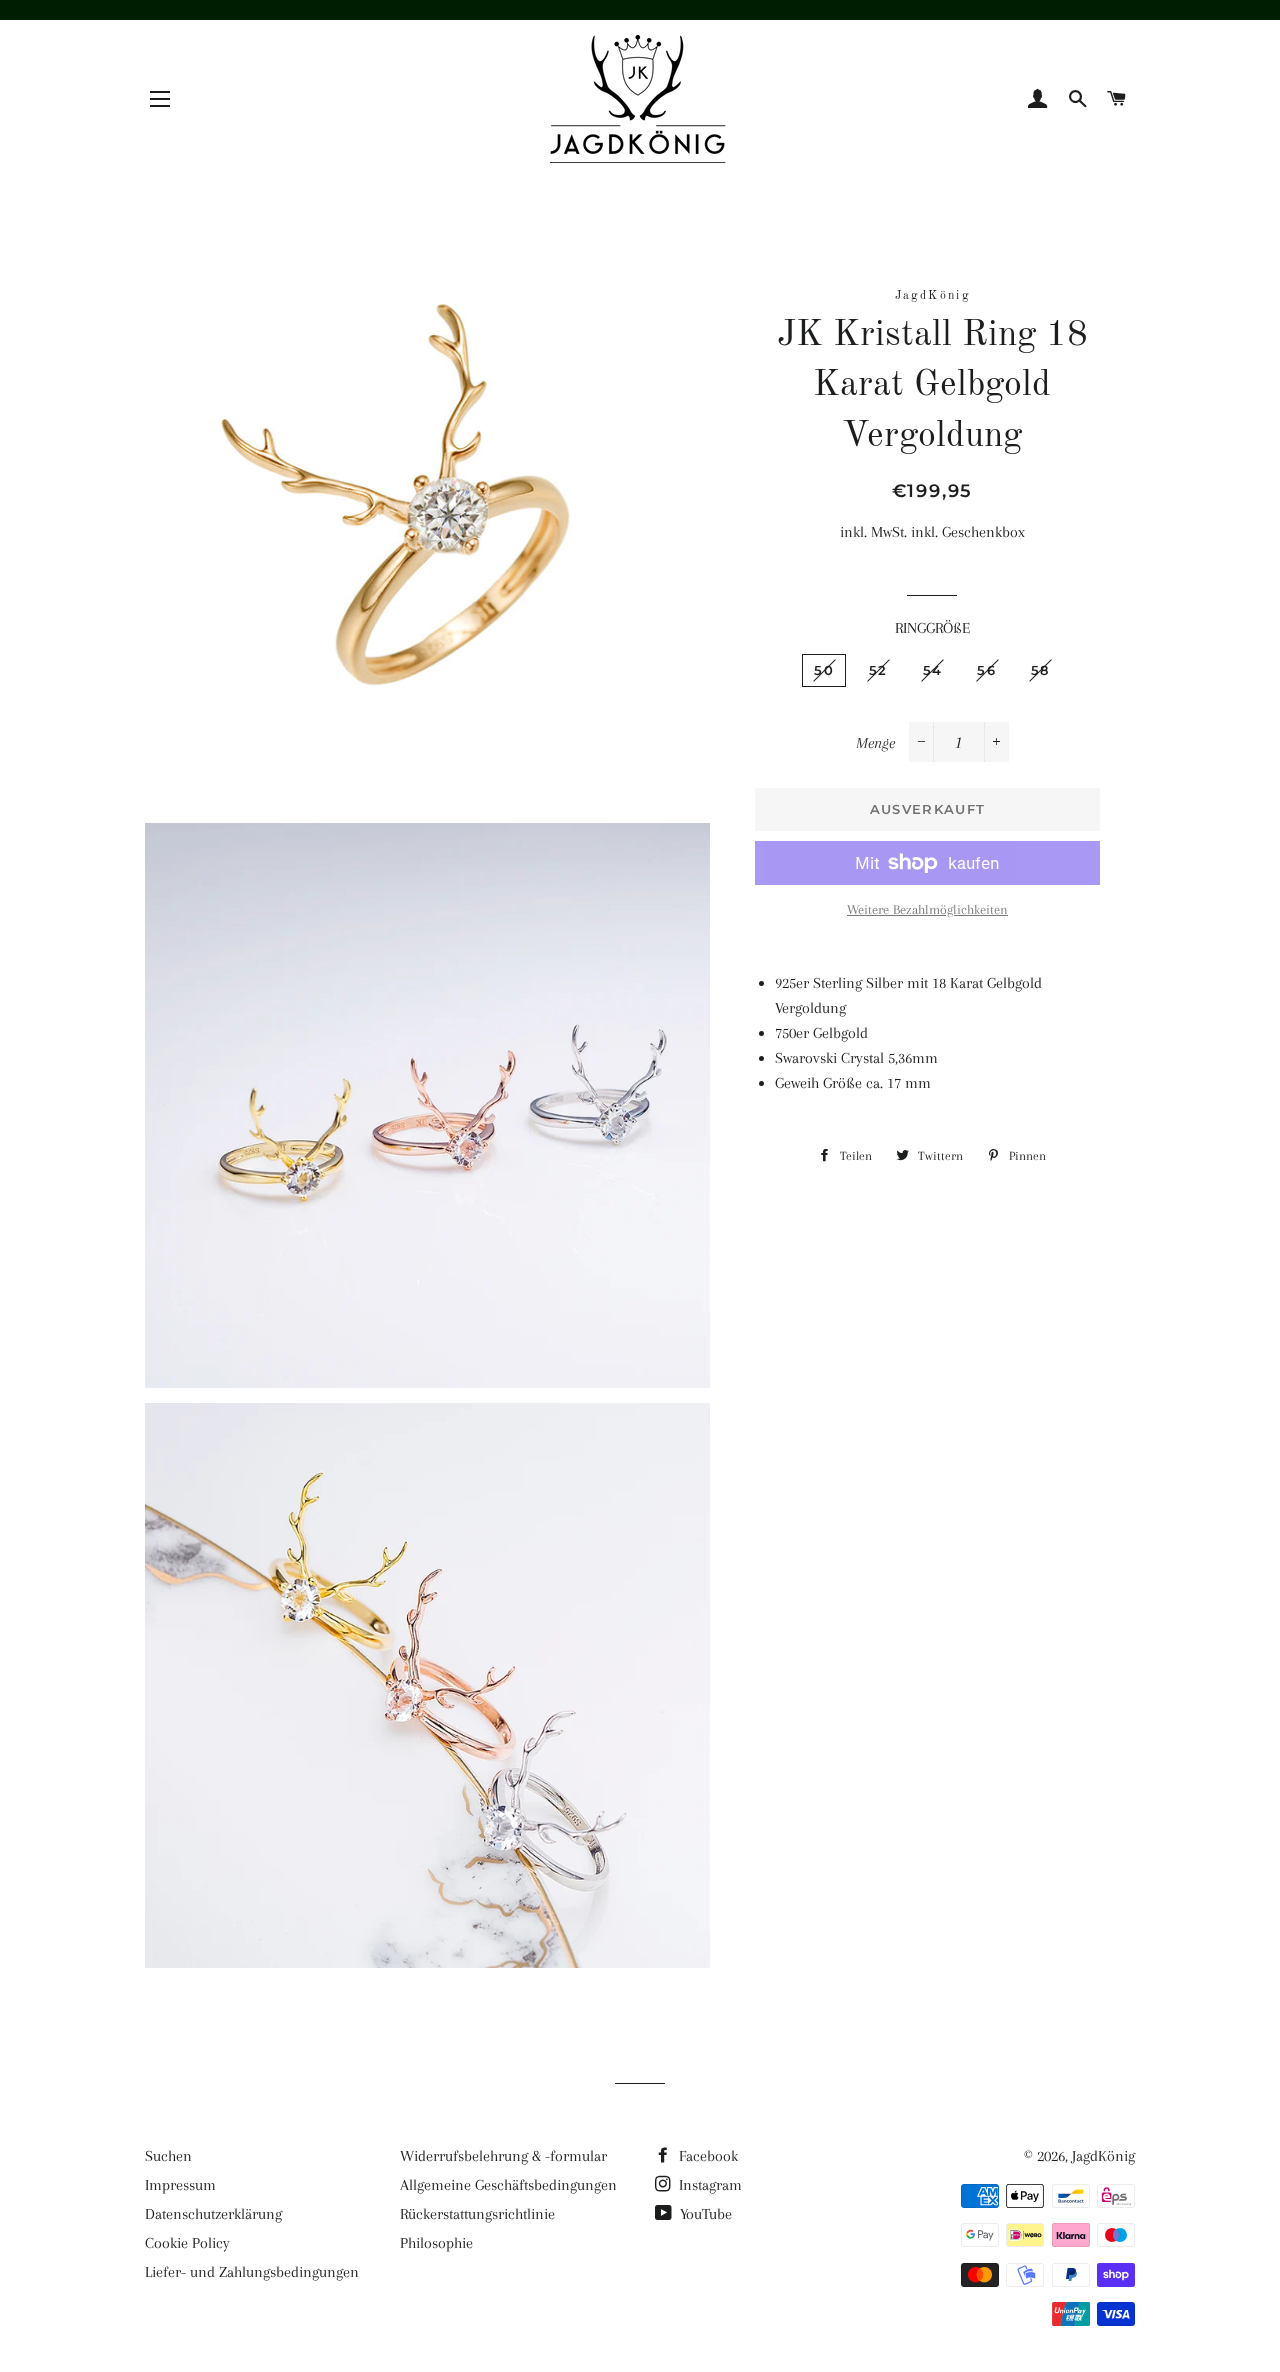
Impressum (180, 2185)
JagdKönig (1103, 2156)
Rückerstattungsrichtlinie (477, 2214)
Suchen (168, 2156)
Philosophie (436, 2243)
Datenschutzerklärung (213, 2214)
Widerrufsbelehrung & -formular (503, 2156)
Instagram (708, 2185)
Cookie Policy (187, 2243)
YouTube (704, 2214)
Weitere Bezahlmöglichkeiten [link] (927, 909)
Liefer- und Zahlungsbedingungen (252, 2272)
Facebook (706, 2156)
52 (878, 670)
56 (986, 670)
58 (1040, 670)
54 (933, 670)
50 (824, 670)
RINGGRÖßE (932, 628)
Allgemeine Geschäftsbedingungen (508, 2185)
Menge (875, 743)
